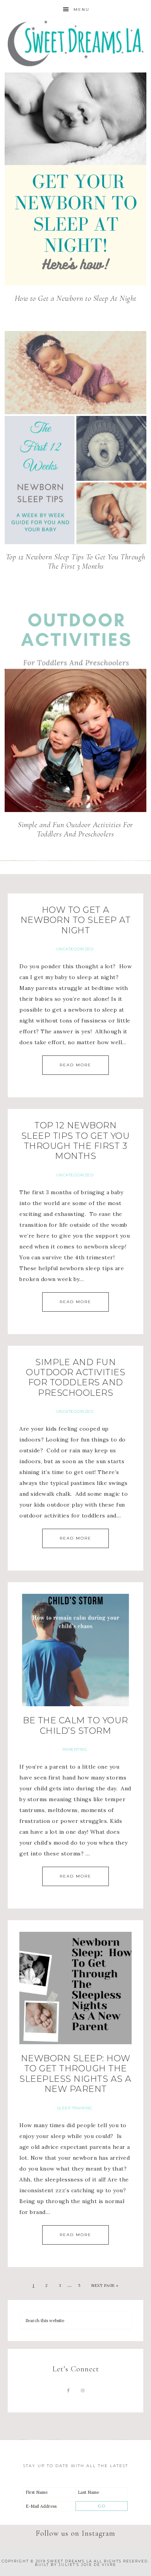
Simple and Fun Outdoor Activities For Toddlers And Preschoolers (75, 829)
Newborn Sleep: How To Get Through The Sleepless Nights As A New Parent (75, 2074)
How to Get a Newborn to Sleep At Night (76, 298)
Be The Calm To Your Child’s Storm (75, 1725)
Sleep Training (75, 2108)
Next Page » (105, 2285)
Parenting (75, 1749)
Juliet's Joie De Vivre (87, 2565)
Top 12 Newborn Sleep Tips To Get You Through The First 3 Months (76, 562)
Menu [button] (82, 9)
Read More (75, 1065)
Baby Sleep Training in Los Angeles (76, 44)
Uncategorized (75, 949)
